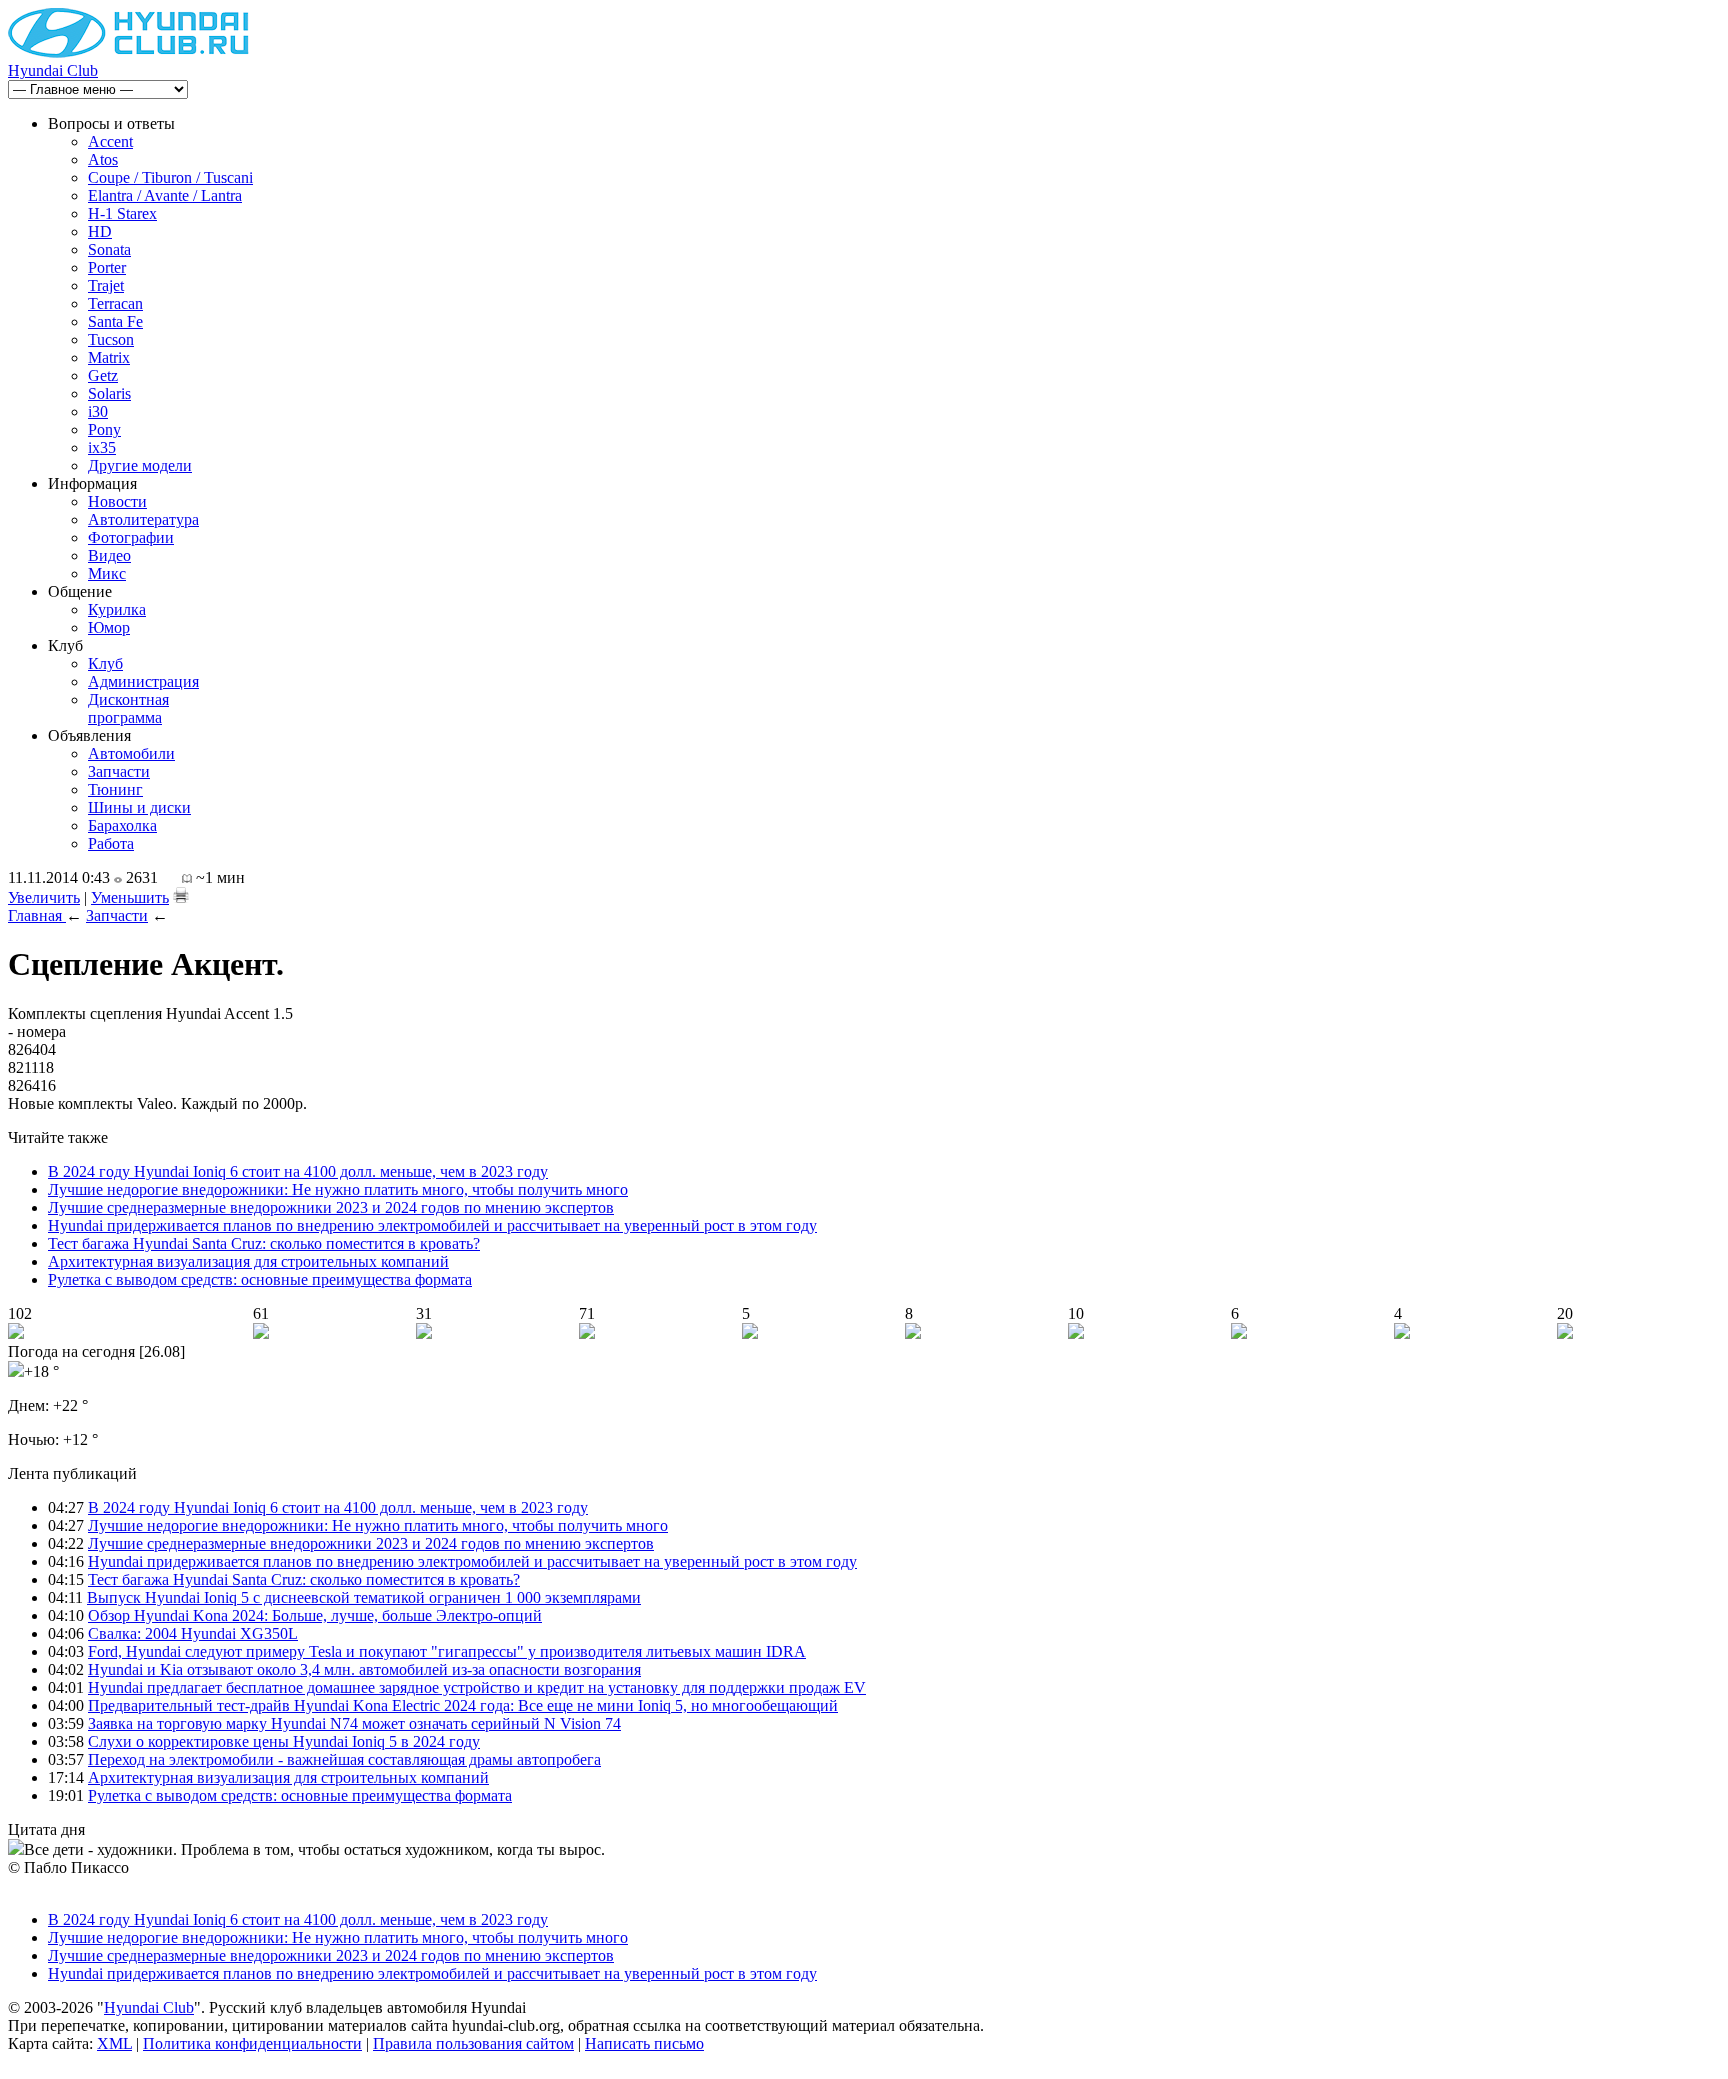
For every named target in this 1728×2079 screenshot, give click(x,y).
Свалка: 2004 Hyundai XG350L (193, 1633)
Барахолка (122, 825)
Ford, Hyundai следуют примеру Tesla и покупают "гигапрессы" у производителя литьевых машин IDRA (447, 1651)
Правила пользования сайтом (473, 2043)
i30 (98, 411)
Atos (103, 159)
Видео (109, 555)
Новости (117, 501)
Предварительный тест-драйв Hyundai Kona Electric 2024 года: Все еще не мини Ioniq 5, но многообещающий (463, 1705)
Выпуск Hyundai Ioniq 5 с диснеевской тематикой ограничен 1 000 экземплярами (364, 1597)
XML (114, 2043)
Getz (103, 375)
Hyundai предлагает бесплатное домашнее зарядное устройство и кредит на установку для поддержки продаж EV (477, 1687)
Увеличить (44, 897)
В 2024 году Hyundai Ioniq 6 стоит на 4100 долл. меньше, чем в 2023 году (298, 1171)
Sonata (109, 249)
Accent (110, 141)
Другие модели (140, 465)
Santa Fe (115, 321)
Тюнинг (115, 789)
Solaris (109, 393)
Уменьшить (130, 897)
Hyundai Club (53, 70)
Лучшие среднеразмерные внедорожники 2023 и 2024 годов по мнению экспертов (331, 1207)
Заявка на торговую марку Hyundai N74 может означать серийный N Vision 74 (354, 1723)
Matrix (109, 357)
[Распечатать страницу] (181, 895)
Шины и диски (139, 807)
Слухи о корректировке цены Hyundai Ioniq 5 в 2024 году (284, 1741)
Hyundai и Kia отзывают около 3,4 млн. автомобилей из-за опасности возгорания (364, 1669)
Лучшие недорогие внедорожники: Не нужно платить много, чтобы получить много (338, 1189)
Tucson (111, 339)
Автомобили (131, 753)
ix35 (102, 447)
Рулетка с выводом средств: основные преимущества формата (260, 1279)
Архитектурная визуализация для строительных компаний (248, 1261)
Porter (107, 267)
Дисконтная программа (128, 708)
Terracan (115, 303)
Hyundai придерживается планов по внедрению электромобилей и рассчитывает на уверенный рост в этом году (432, 1225)
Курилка (117, 609)
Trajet (106, 285)
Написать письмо (644, 2043)
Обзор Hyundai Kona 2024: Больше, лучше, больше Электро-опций (315, 1615)
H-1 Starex (122, 213)
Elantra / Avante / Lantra (165, 195)
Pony (104, 429)
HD (100, 231)
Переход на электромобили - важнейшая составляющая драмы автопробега (344, 1759)
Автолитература (143, 519)
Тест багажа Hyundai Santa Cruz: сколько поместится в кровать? (264, 1243)
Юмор (109, 627)
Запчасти (119, 771)
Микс (107, 573)
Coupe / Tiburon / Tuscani (170, 177)
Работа (111, 843)
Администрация (143, 681)
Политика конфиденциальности (252, 2043)
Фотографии (131, 537)
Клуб (105, 663)
